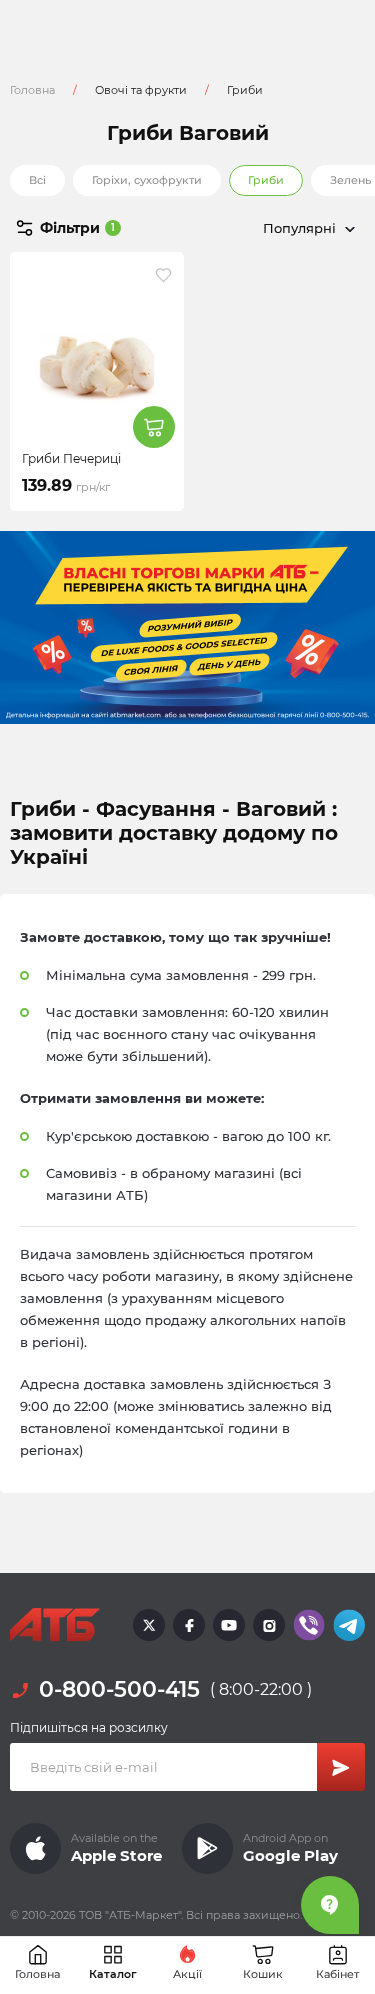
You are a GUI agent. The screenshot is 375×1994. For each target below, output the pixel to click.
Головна (32, 90)
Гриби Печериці (71, 458)
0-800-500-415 (119, 1689)
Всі (37, 180)
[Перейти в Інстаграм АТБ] (269, 1625)
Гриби (266, 180)
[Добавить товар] (154, 427)
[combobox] (277, 228)
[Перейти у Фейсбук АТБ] (189, 1625)
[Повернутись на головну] (55, 1625)
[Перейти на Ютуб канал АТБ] (229, 1625)
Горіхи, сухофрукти (147, 180)
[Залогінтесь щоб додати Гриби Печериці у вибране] (163, 275)
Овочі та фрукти (141, 90)
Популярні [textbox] (299, 228)
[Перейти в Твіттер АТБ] (149, 1625)
